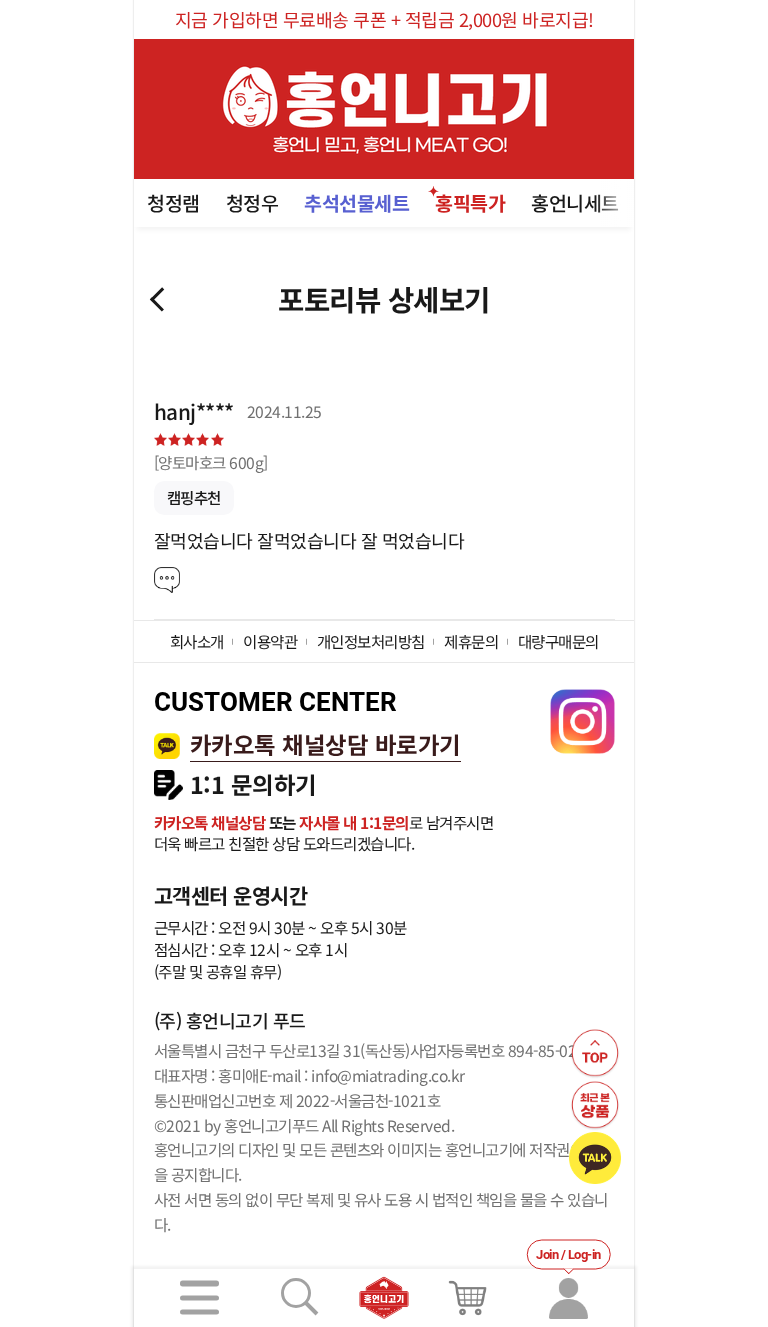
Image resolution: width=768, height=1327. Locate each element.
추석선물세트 (356, 202)
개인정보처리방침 (371, 641)
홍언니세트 (575, 202)
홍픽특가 (470, 202)
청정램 (173, 202)
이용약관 (270, 641)
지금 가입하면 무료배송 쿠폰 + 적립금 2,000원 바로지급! (384, 19)
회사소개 (197, 641)
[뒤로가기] (157, 299)
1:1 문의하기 (253, 784)
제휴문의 (471, 641)
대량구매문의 (558, 641)
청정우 (252, 202)
